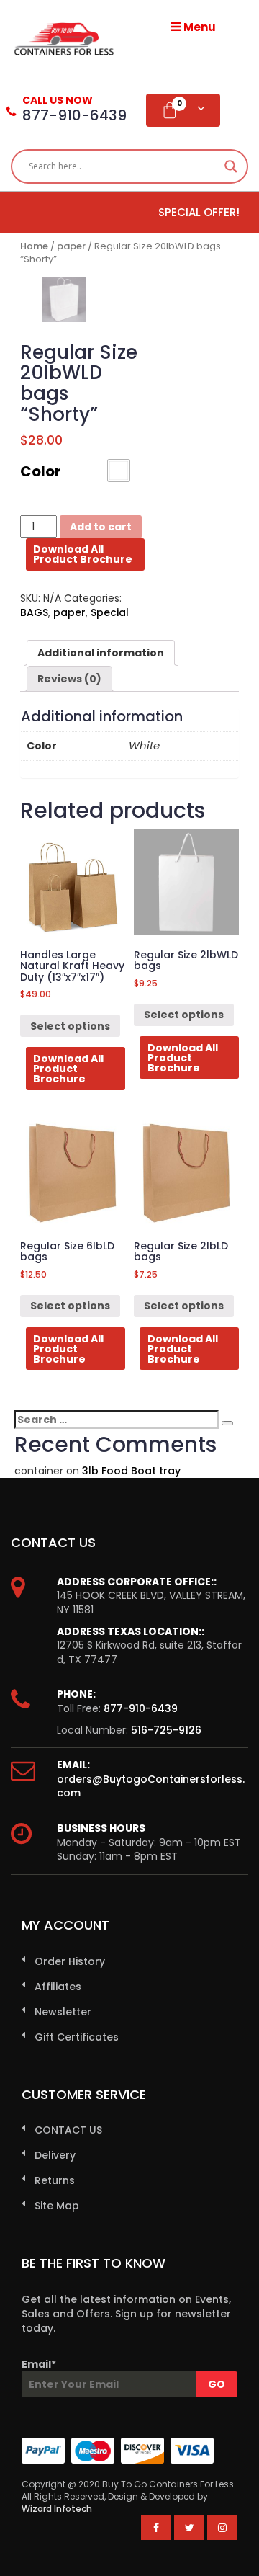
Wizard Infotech (57, 2509)
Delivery (55, 2155)
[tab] (101, 653)
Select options (70, 1026)
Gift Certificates (77, 2037)
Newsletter (63, 2012)
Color (41, 471)
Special (110, 612)
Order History (70, 1961)
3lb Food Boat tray (131, 1471)
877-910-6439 (141, 1708)
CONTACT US (68, 2130)
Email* (39, 2364)
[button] (119, 471)
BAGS (34, 612)
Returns (55, 2180)
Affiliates (58, 1987)
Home (34, 246)
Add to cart (101, 527)
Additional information (101, 653)
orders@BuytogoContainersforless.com (151, 1786)
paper (71, 246)
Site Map (57, 2206)
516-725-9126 (166, 1730)
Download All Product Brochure (83, 554)
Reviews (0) (69, 679)
